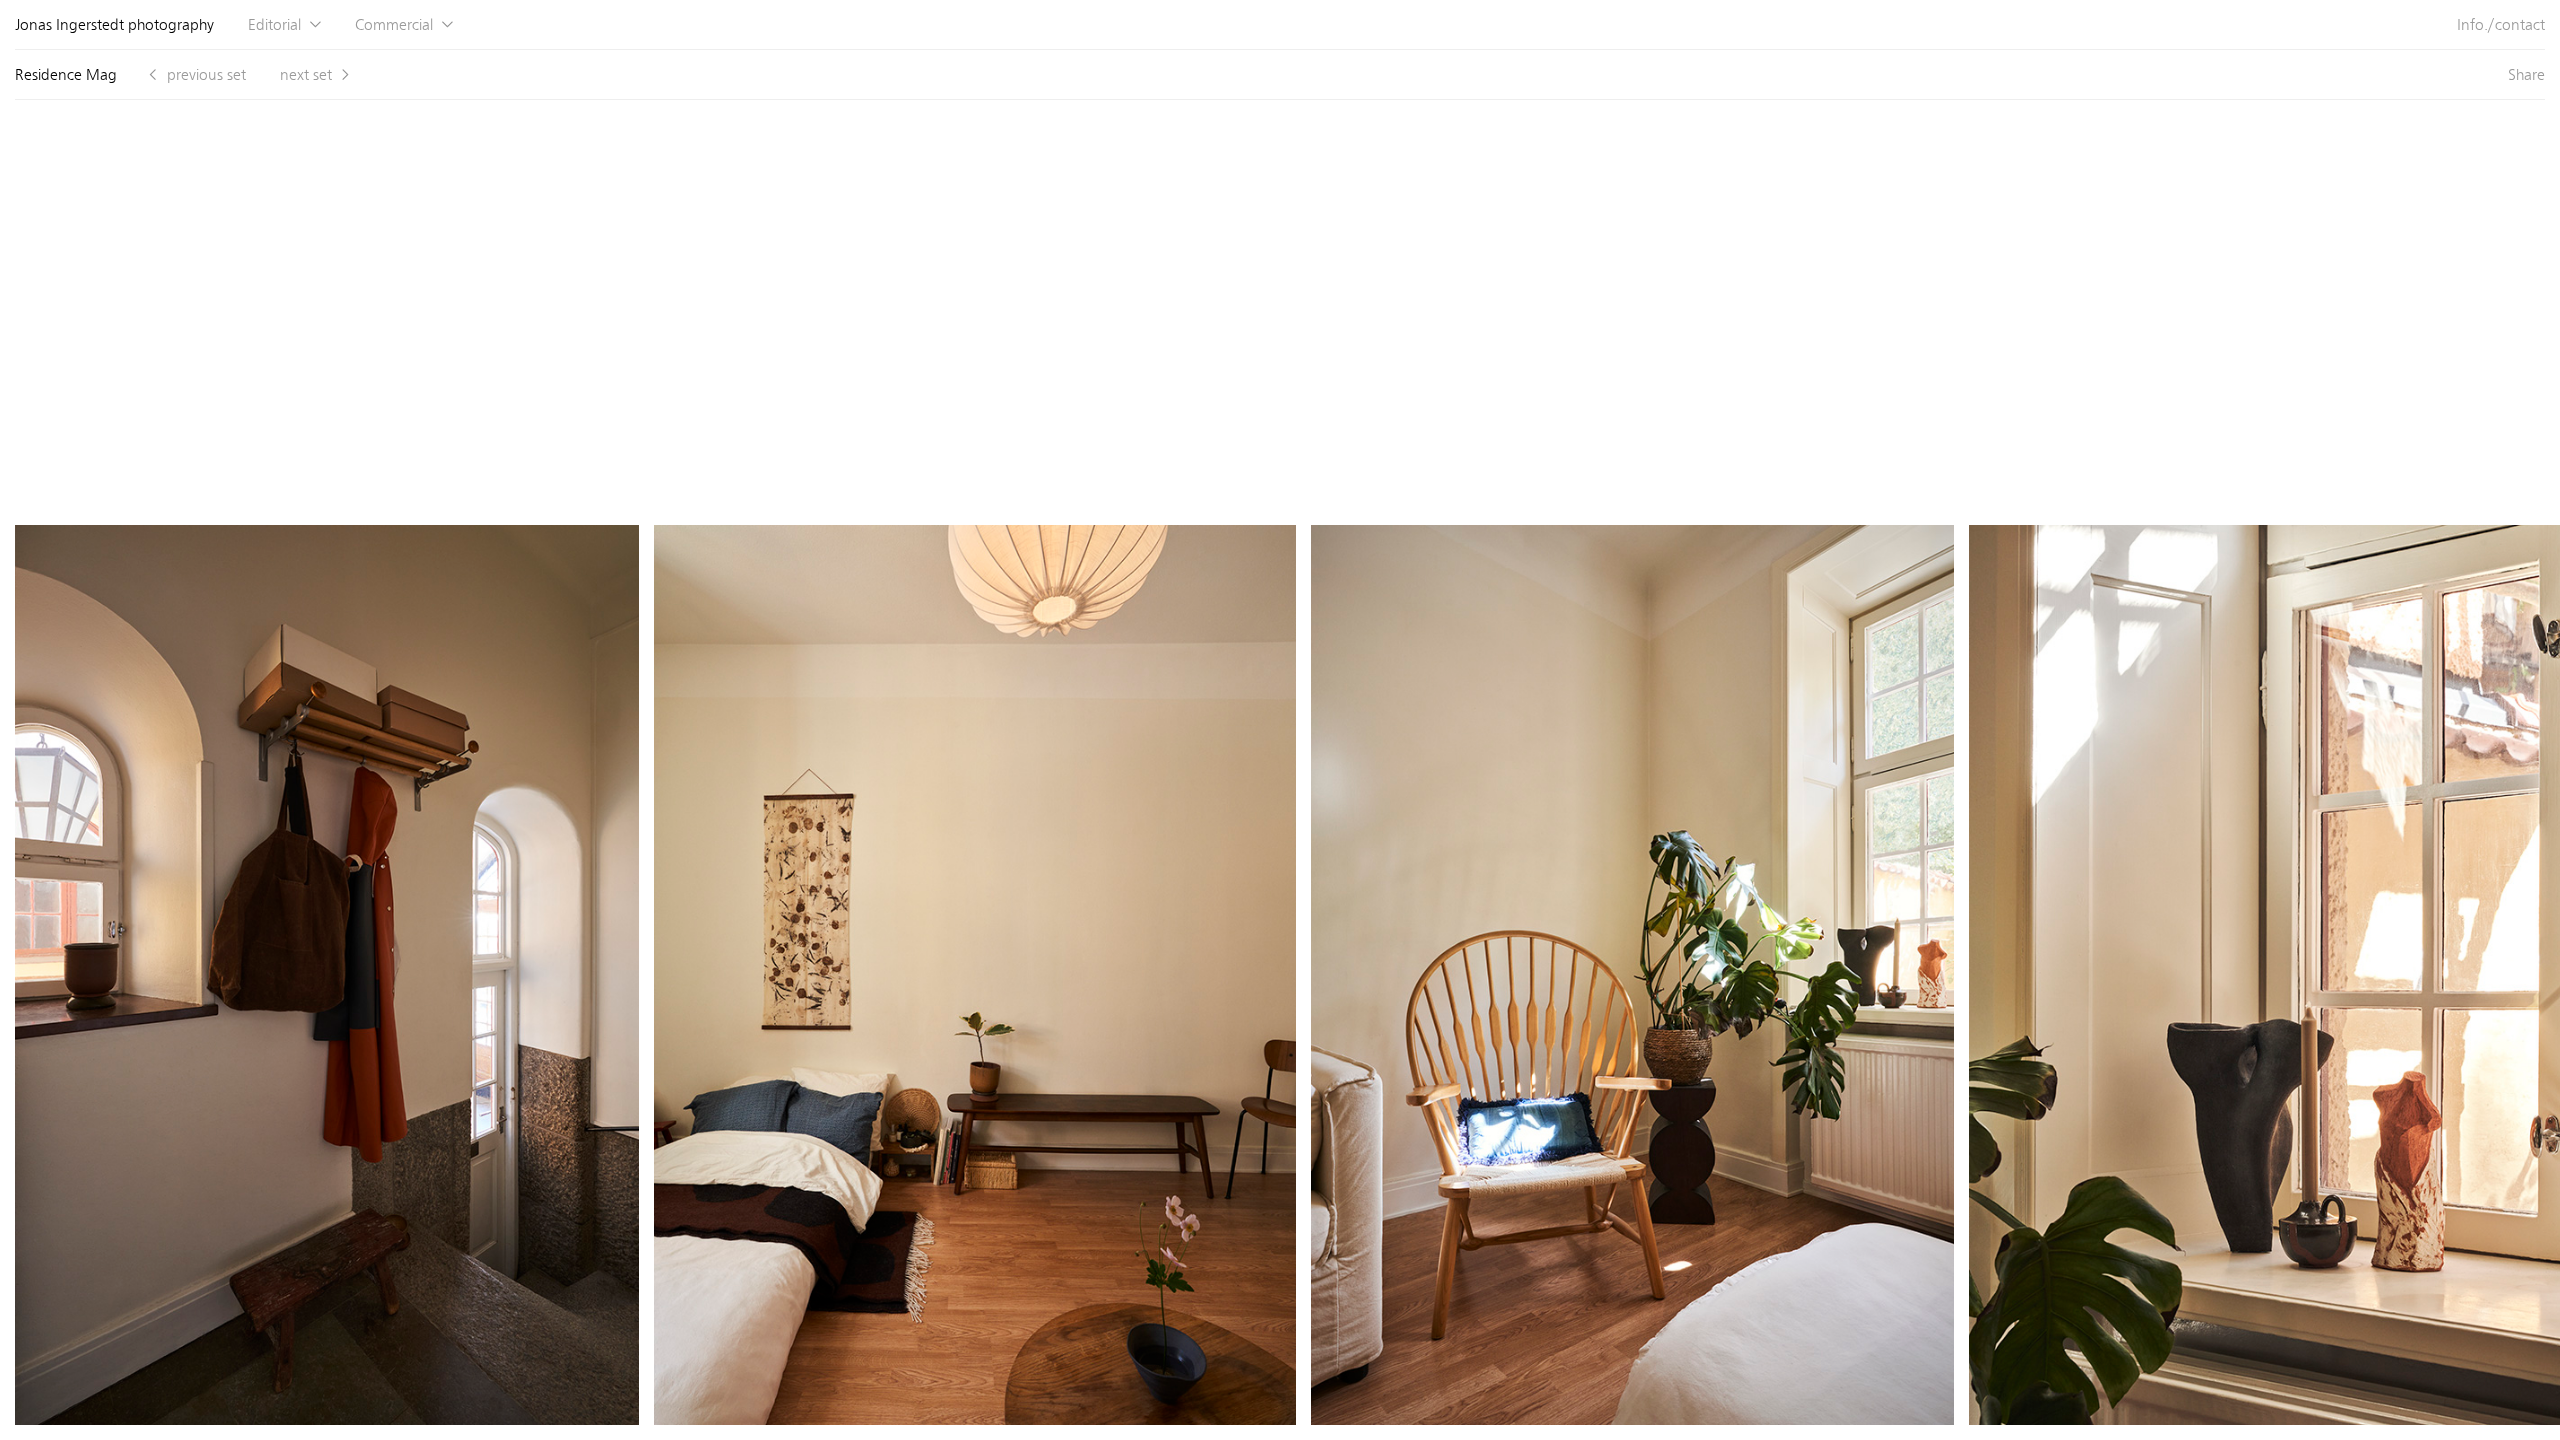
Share (2526, 74)
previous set (206, 74)
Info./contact (2501, 24)
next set (306, 74)
